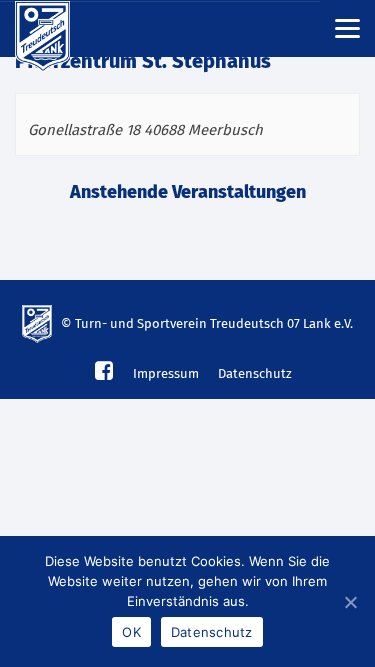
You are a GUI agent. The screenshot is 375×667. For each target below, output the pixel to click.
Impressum (166, 374)
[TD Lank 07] (55, 29)
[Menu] (347, 27)
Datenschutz (255, 374)
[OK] (350, 602)
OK (131, 632)
